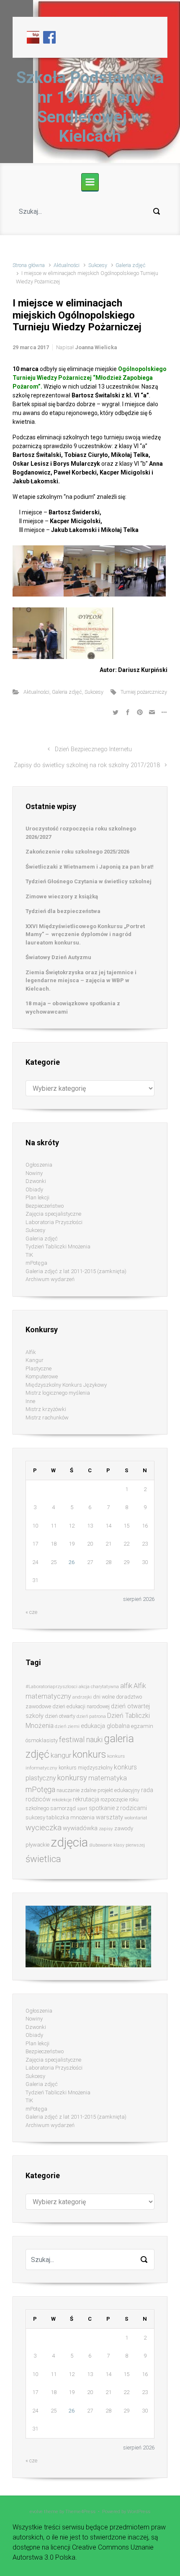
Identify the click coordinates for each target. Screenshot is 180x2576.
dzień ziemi (67, 1726)
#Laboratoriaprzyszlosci (51, 1686)
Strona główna (29, 265)
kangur (61, 1755)
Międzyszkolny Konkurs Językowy (66, 1385)
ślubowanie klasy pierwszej (117, 1845)
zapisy (106, 1829)
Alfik (31, 1352)
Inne (30, 1401)
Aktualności (67, 265)
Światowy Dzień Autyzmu (58, 957)
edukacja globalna (105, 1726)
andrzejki (82, 1697)
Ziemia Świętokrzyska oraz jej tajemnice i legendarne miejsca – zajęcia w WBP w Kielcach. (81, 981)
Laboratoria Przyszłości (54, 1222)
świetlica (43, 1859)
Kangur (35, 1360)
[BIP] (33, 37)
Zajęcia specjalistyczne (53, 1214)
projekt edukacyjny (119, 1790)
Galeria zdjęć (131, 265)
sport (82, 1809)
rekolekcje (62, 1800)
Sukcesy (98, 265)
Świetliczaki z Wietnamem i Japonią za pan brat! (90, 867)
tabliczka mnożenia (71, 1817)
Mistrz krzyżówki (46, 1409)
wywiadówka (80, 1828)
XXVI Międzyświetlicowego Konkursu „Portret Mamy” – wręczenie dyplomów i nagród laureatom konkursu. (85, 934)
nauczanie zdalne (76, 1790)
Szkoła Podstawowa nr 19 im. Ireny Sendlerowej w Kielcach (90, 107)
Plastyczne (39, 1368)
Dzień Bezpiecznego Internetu (93, 749)
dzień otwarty (60, 1716)
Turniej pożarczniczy (144, 692)
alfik (126, 1686)
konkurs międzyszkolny (86, 1768)
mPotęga (36, 1263)
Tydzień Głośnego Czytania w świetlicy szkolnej (89, 881)
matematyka (108, 1778)
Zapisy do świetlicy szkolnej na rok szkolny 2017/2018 (87, 765)
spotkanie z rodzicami (118, 1808)
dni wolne (104, 1697)
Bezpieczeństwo (45, 1206)
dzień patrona (91, 1716)
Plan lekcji (37, 1197)
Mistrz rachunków (47, 1418)
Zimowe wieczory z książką (62, 896)
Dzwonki (36, 1181)
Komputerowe (42, 1376)
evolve (36, 2512)
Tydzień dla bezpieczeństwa (63, 911)
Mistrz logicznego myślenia (58, 1393)
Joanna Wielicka (96, 347)
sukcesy (35, 1817)
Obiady (34, 1189)
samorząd (63, 1808)
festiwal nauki (81, 1740)
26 (72, 1562)
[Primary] (90, 182)
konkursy (72, 1778)
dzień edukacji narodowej (81, 1706)
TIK (29, 1255)
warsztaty (109, 1817)
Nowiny (34, 1173)
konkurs (89, 1755)
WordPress (139, 2512)
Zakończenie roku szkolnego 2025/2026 (77, 852)
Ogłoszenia (39, 1165)
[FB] (49, 37)
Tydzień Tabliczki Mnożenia (58, 1246)
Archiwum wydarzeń (50, 1279)
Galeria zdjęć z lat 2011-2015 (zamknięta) (76, 1271)
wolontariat (136, 1818)
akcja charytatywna (99, 1687)
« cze (31, 1612)
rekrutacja (86, 1799)
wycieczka (44, 1828)
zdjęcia (69, 1842)
